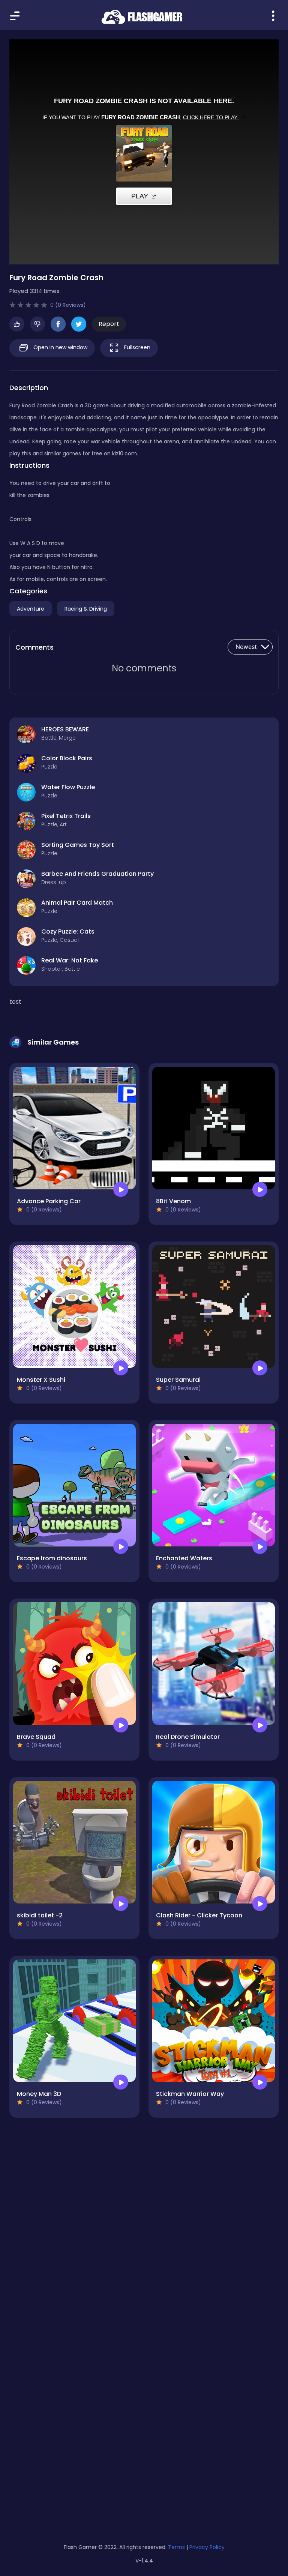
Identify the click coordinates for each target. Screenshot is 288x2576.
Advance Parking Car (49, 1201)
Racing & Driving (86, 609)
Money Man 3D (39, 2094)
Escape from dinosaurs (52, 1558)
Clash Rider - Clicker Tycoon (199, 1915)
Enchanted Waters (184, 1558)
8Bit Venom (173, 1201)
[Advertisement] (144, 2233)
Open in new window (60, 347)
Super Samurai (178, 1380)
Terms (176, 2547)
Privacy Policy (207, 2547)
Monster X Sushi (41, 1380)
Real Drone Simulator (188, 1737)
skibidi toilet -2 (40, 1915)
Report (109, 324)
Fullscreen (136, 347)
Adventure (31, 609)
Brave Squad (36, 1737)
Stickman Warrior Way (190, 2094)
